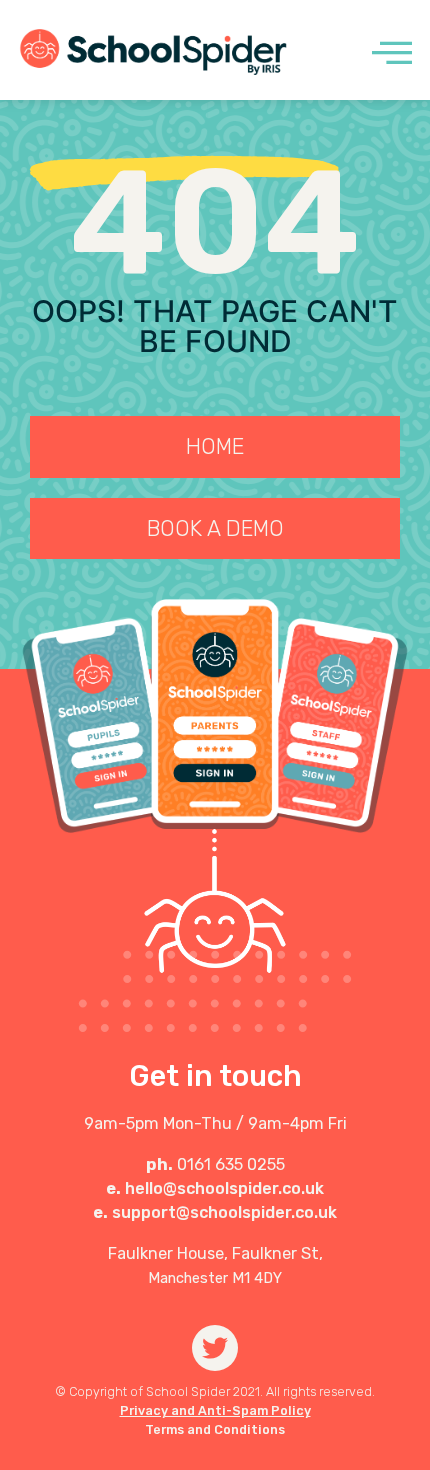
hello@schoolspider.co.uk (224, 1188)
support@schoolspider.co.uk (224, 1212)
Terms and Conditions (215, 1429)
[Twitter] (215, 1348)
